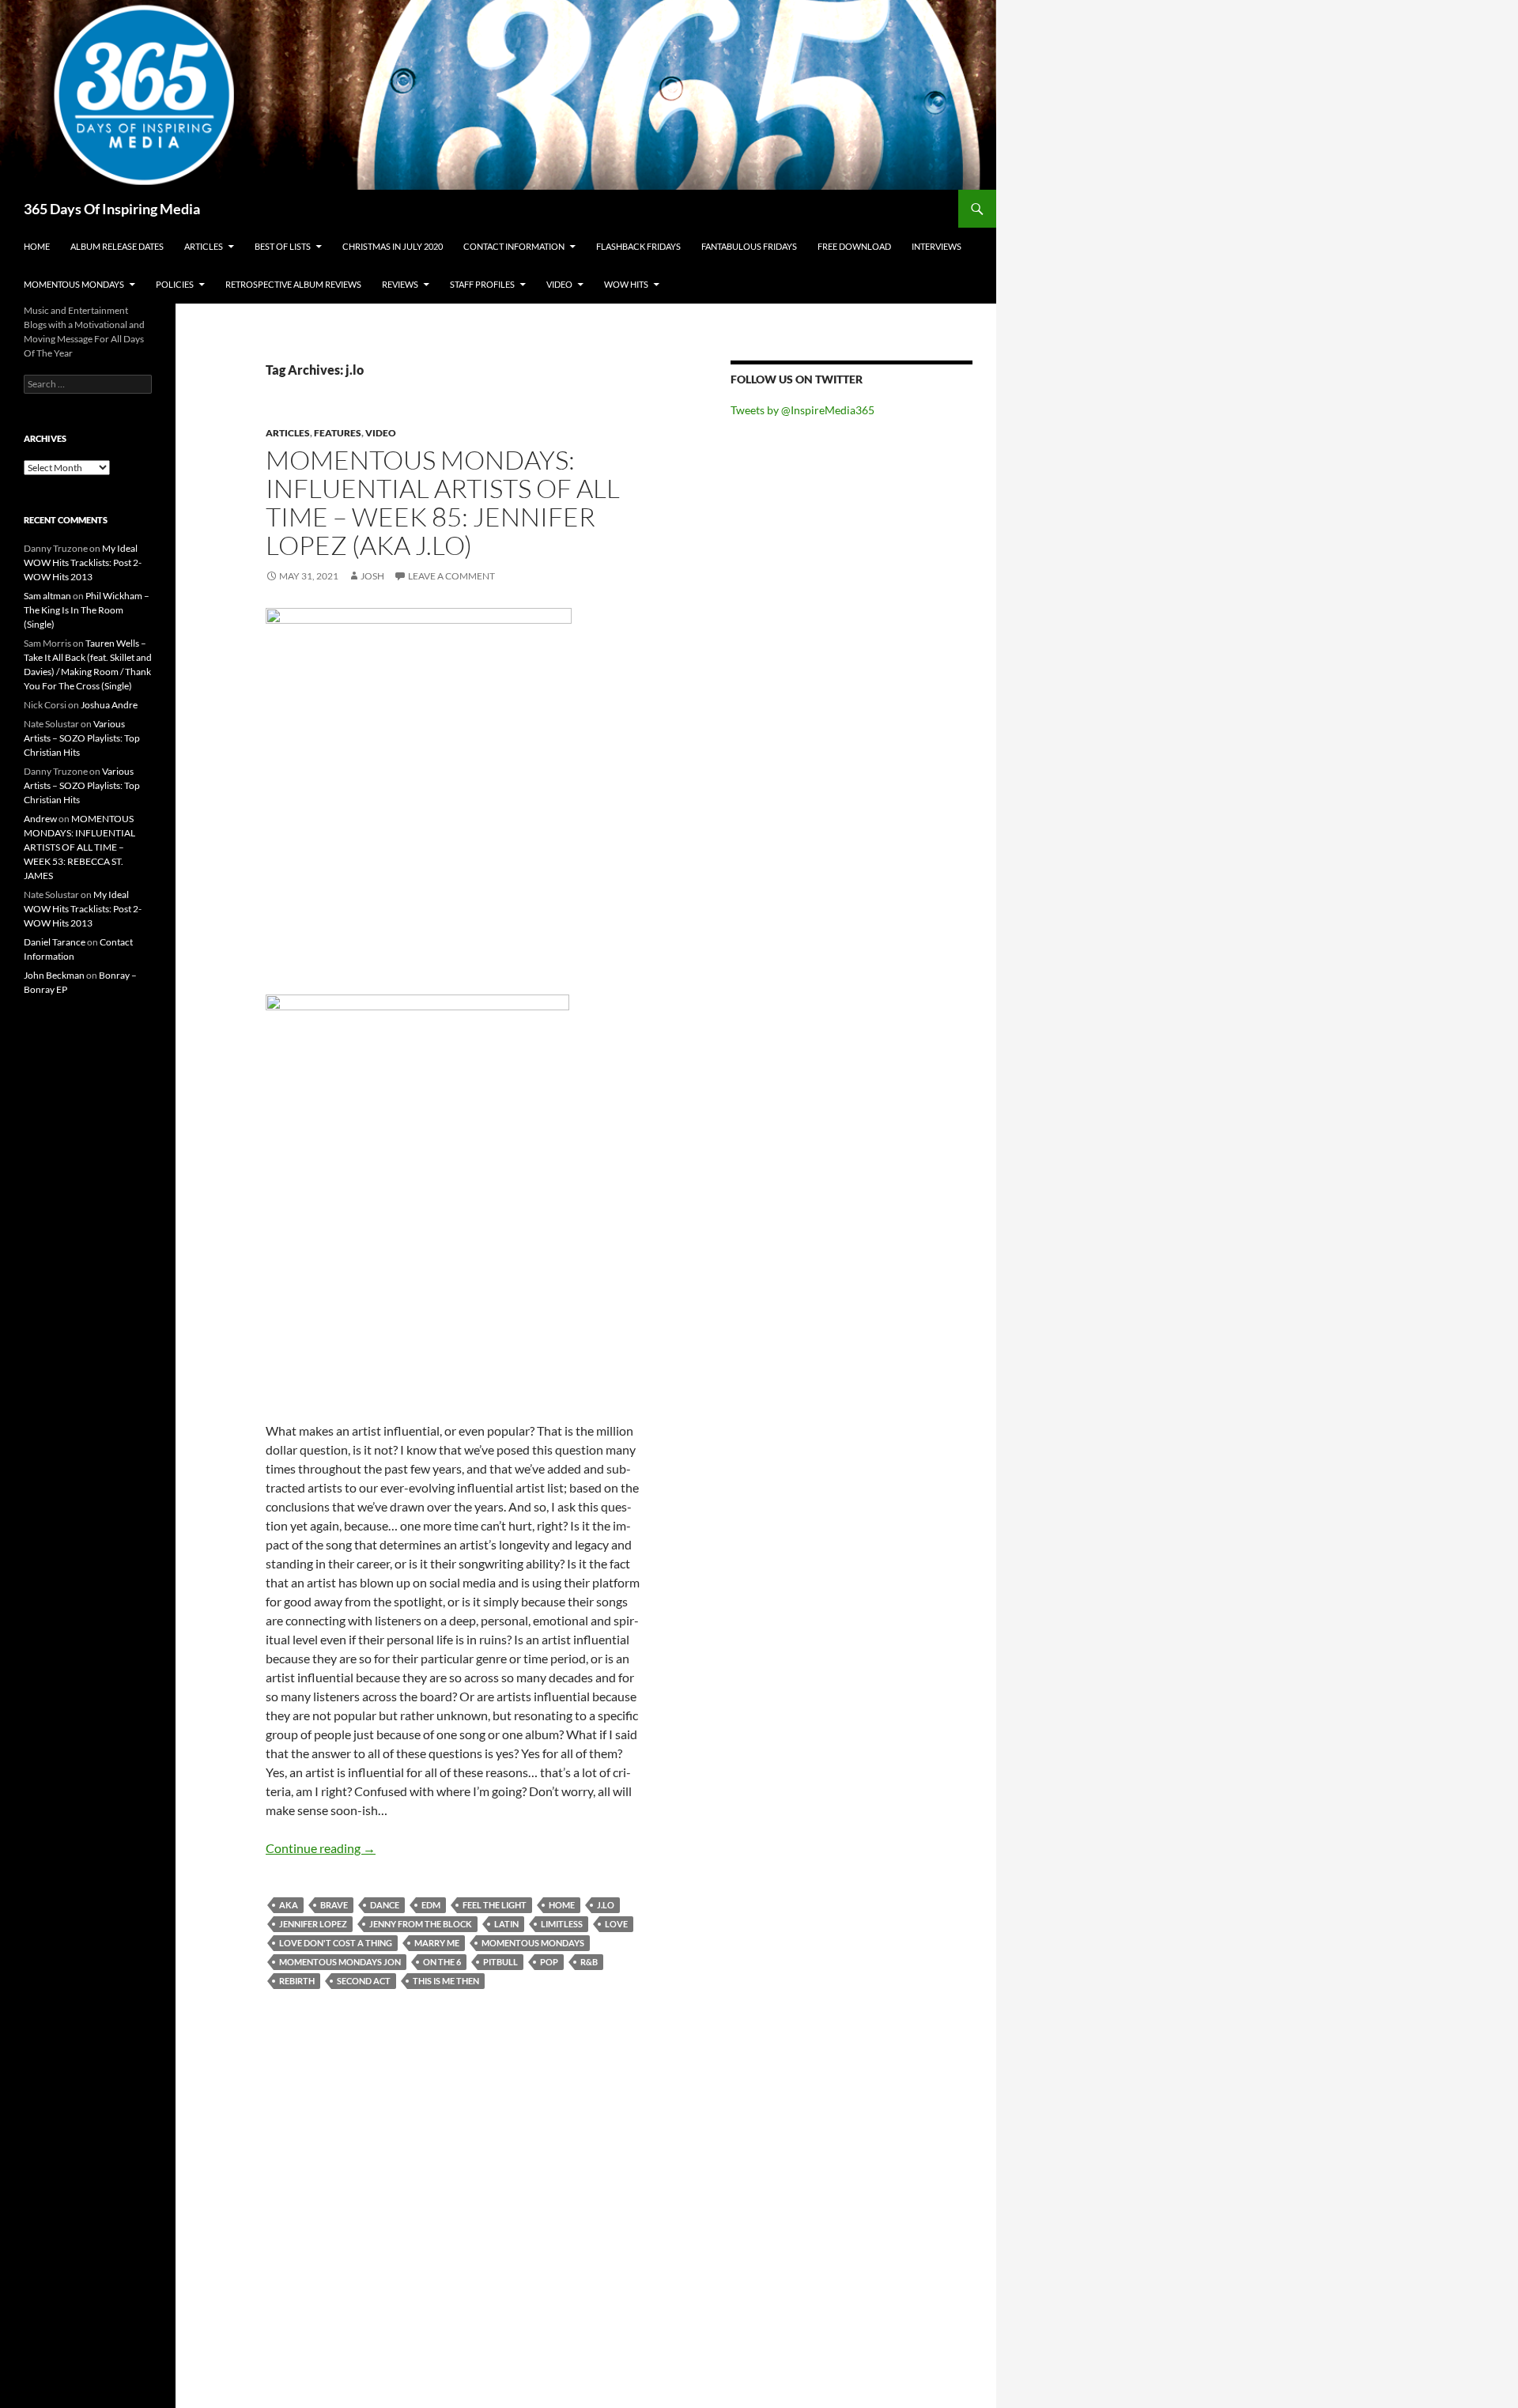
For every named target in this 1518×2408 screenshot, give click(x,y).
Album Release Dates (117, 246)
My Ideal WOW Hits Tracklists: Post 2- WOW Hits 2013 (83, 562)
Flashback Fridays (638, 246)
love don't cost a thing (336, 1943)
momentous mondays (533, 1943)
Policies (175, 284)
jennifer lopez (313, 1924)
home (562, 1905)
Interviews (936, 246)
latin (506, 1924)
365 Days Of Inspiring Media (112, 209)
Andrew (40, 819)
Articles (204, 246)
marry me (437, 1943)
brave (334, 1905)
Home (37, 246)
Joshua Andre (109, 705)
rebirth (297, 1981)
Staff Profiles (482, 284)
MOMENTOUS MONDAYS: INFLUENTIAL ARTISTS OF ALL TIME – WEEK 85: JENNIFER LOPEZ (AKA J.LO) (443, 502)
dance (385, 1905)
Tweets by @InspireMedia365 (802, 410)
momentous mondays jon (340, 1962)
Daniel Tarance (55, 942)
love (616, 1924)
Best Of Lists (283, 246)
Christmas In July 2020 (393, 246)
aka (289, 1905)
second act (364, 1981)
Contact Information (514, 246)
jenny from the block (421, 1924)
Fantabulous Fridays (749, 246)
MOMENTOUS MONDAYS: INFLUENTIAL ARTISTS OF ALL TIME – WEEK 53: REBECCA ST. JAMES (79, 847)
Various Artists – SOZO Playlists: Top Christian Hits (82, 738)
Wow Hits (626, 284)
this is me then (446, 1981)
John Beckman (54, 975)
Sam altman (47, 596)
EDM (431, 1905)
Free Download (854, 246)
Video (559, 284)
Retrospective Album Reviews (293, 284)
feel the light (495, 1905)
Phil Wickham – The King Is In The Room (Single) (87, 610)
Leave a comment (451, 576)
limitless (562, 1924)
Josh (372, 576)
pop (549, 1962)
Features (338, 433)
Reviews (400, 284)
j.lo (606, 1905)
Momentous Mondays (74, 284)
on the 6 (442, 1962)
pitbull (500, 1962)
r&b (589, 1962)
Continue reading (321, 1848)
